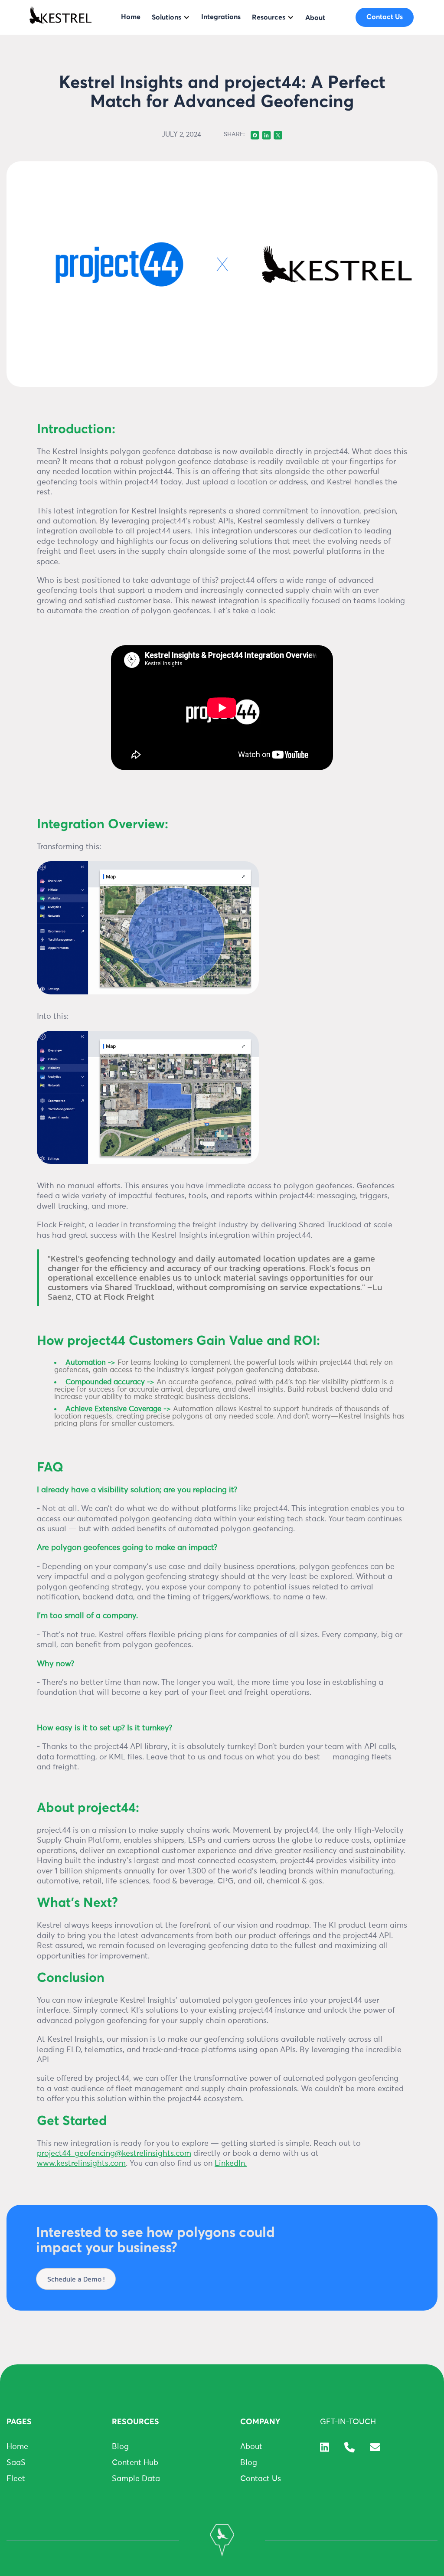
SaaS (16, 2463)
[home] (60, 17)
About (251, 2447)
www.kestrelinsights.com (81, 2164)
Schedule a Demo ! (76, 2279)
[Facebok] (255, 134)
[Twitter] (278, 134)
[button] (171, 17)
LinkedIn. (231, 2164)
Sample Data (136, 2479)
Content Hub (135, 2463)
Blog (120, 2447)
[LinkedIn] (325, 2447)
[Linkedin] (266, 134)
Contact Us (261, 2479)
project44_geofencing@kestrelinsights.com (114, 2154)
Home (17, 2447)
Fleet (16, 2479)
